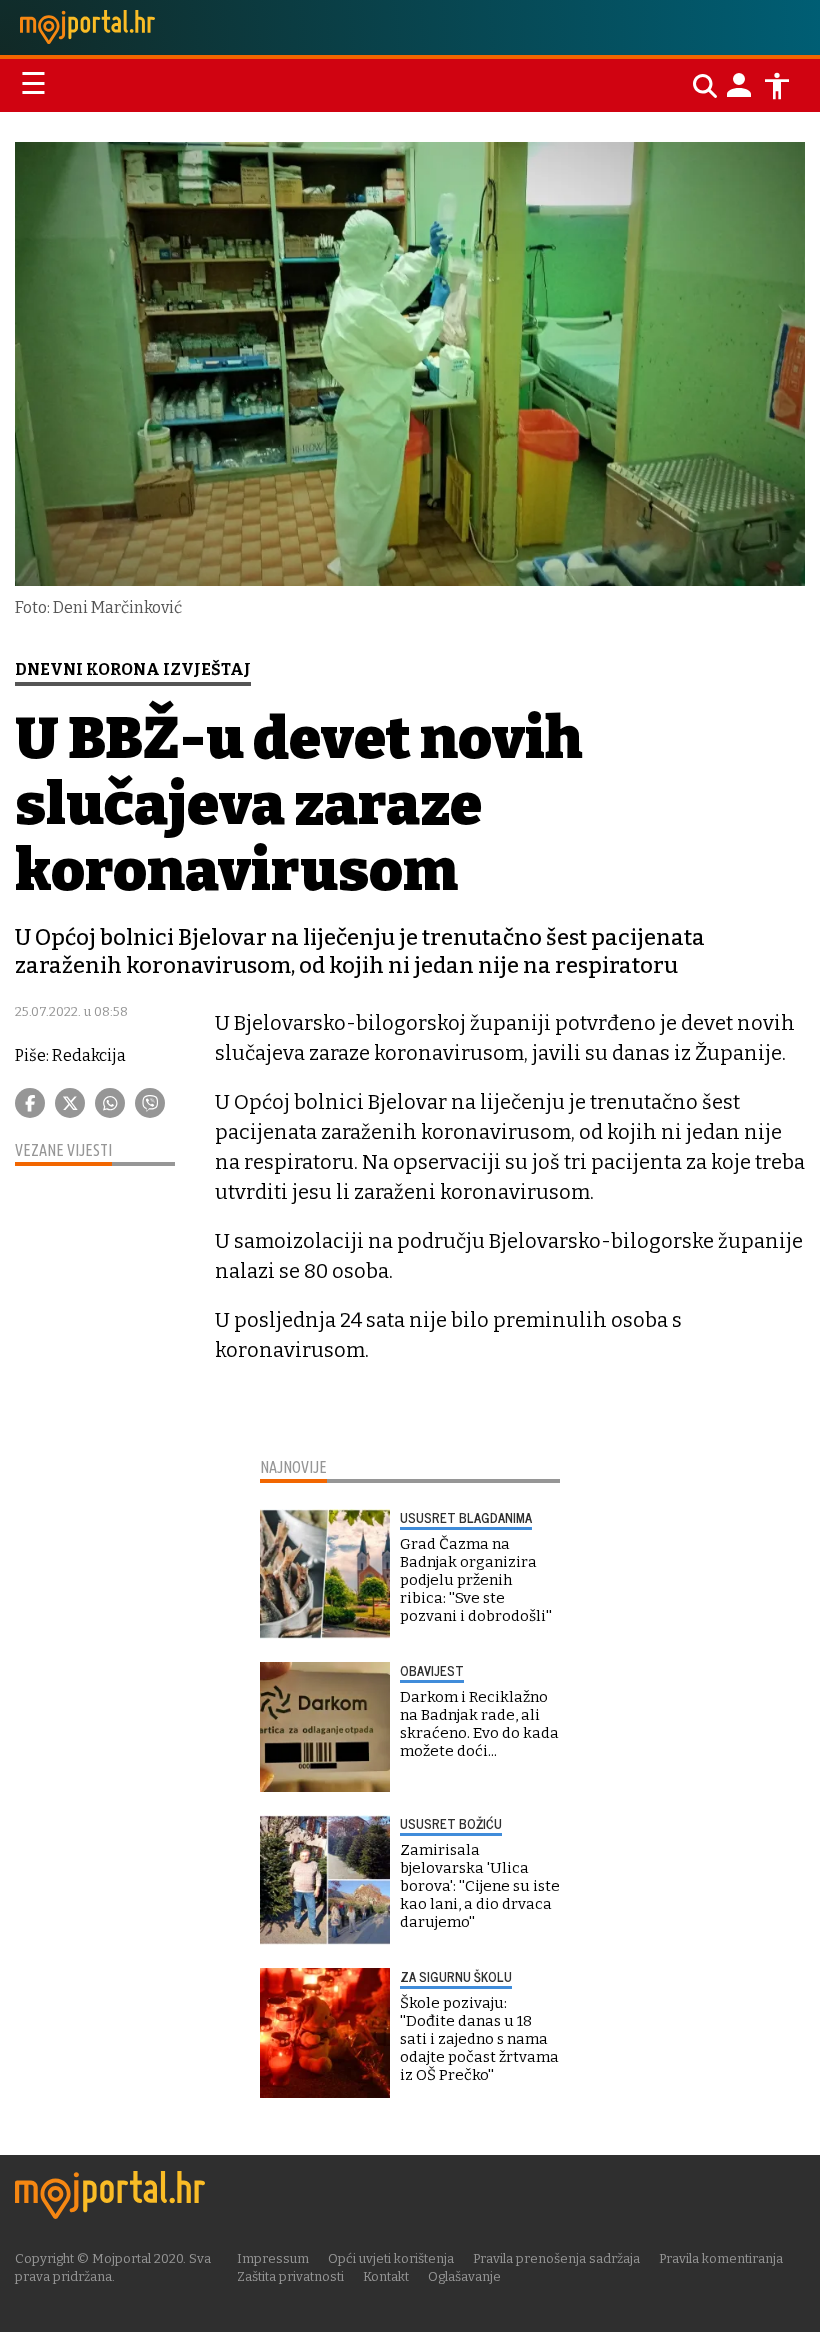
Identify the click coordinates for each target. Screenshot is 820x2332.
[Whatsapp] (110, 1103)
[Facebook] (30, 1103)
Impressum (273, 2258)
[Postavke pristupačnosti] (777, 86)
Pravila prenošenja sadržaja (556, 2258)
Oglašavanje (464, 2276)
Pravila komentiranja (721, 2258)
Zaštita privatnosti (290, 2276)
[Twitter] (70, 1103)
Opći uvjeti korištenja (391, 2258)
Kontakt (386, 2276)
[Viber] (150, 1103)
